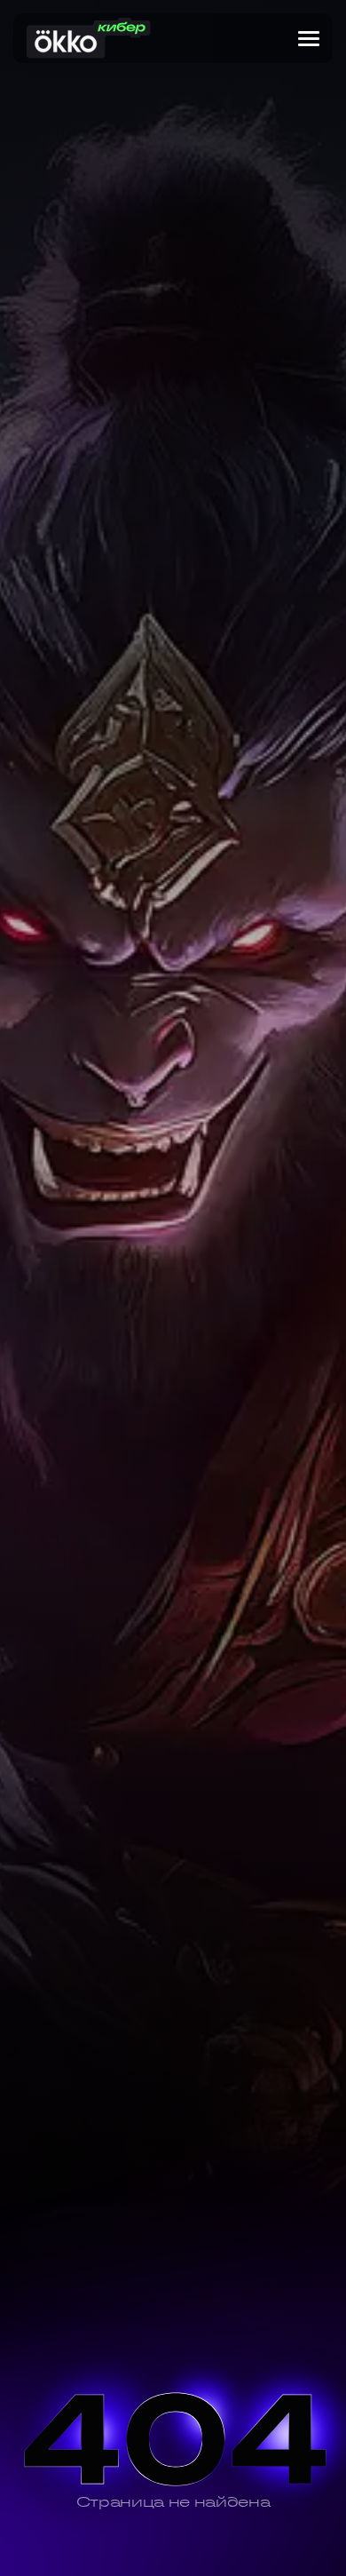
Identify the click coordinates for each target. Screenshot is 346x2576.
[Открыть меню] (309, 39)
